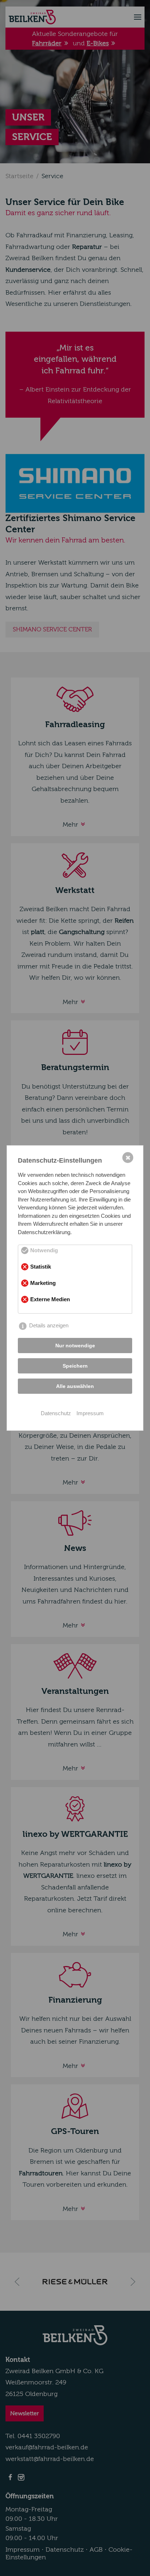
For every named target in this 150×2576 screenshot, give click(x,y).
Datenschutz (56, 1413)
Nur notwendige (75, 1346)
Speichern (75, 1366)
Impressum (90, 1413)
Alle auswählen (75, 1386)
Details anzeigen (49, 1325)
